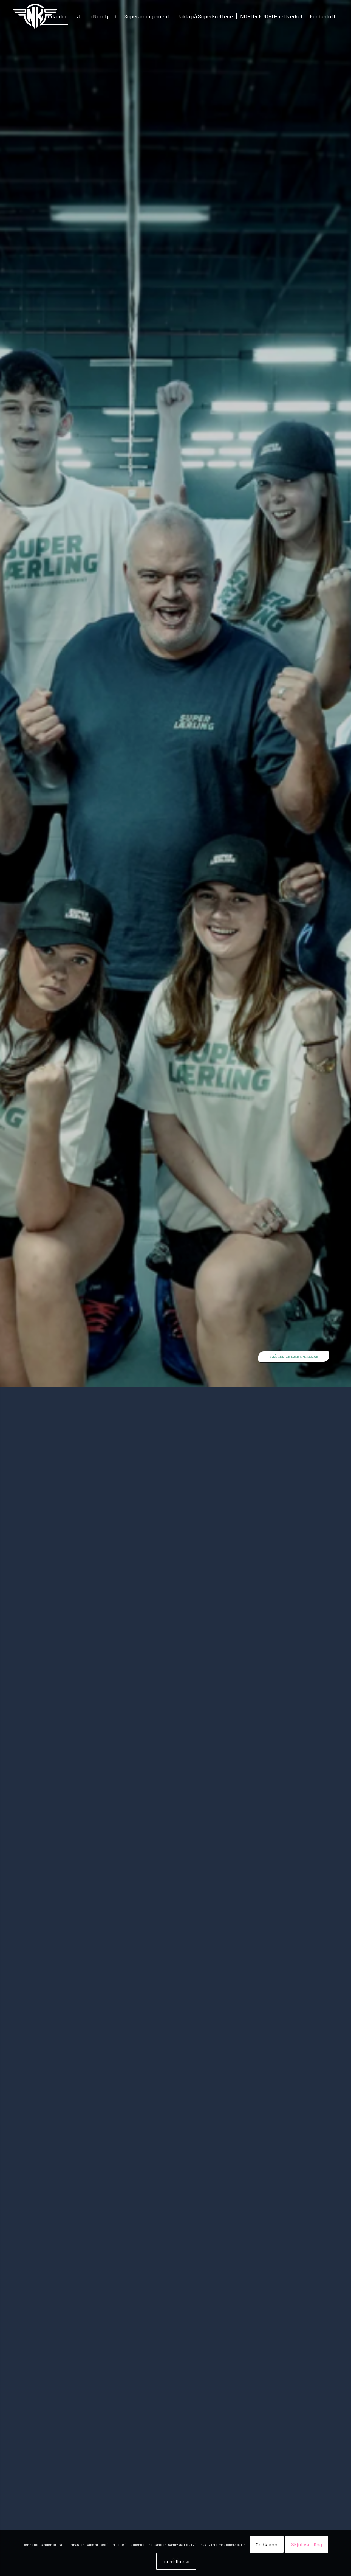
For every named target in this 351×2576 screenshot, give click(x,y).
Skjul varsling (307, 2544)
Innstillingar (176, 2561)
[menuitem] (54, 16)
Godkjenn (266, 2544)
